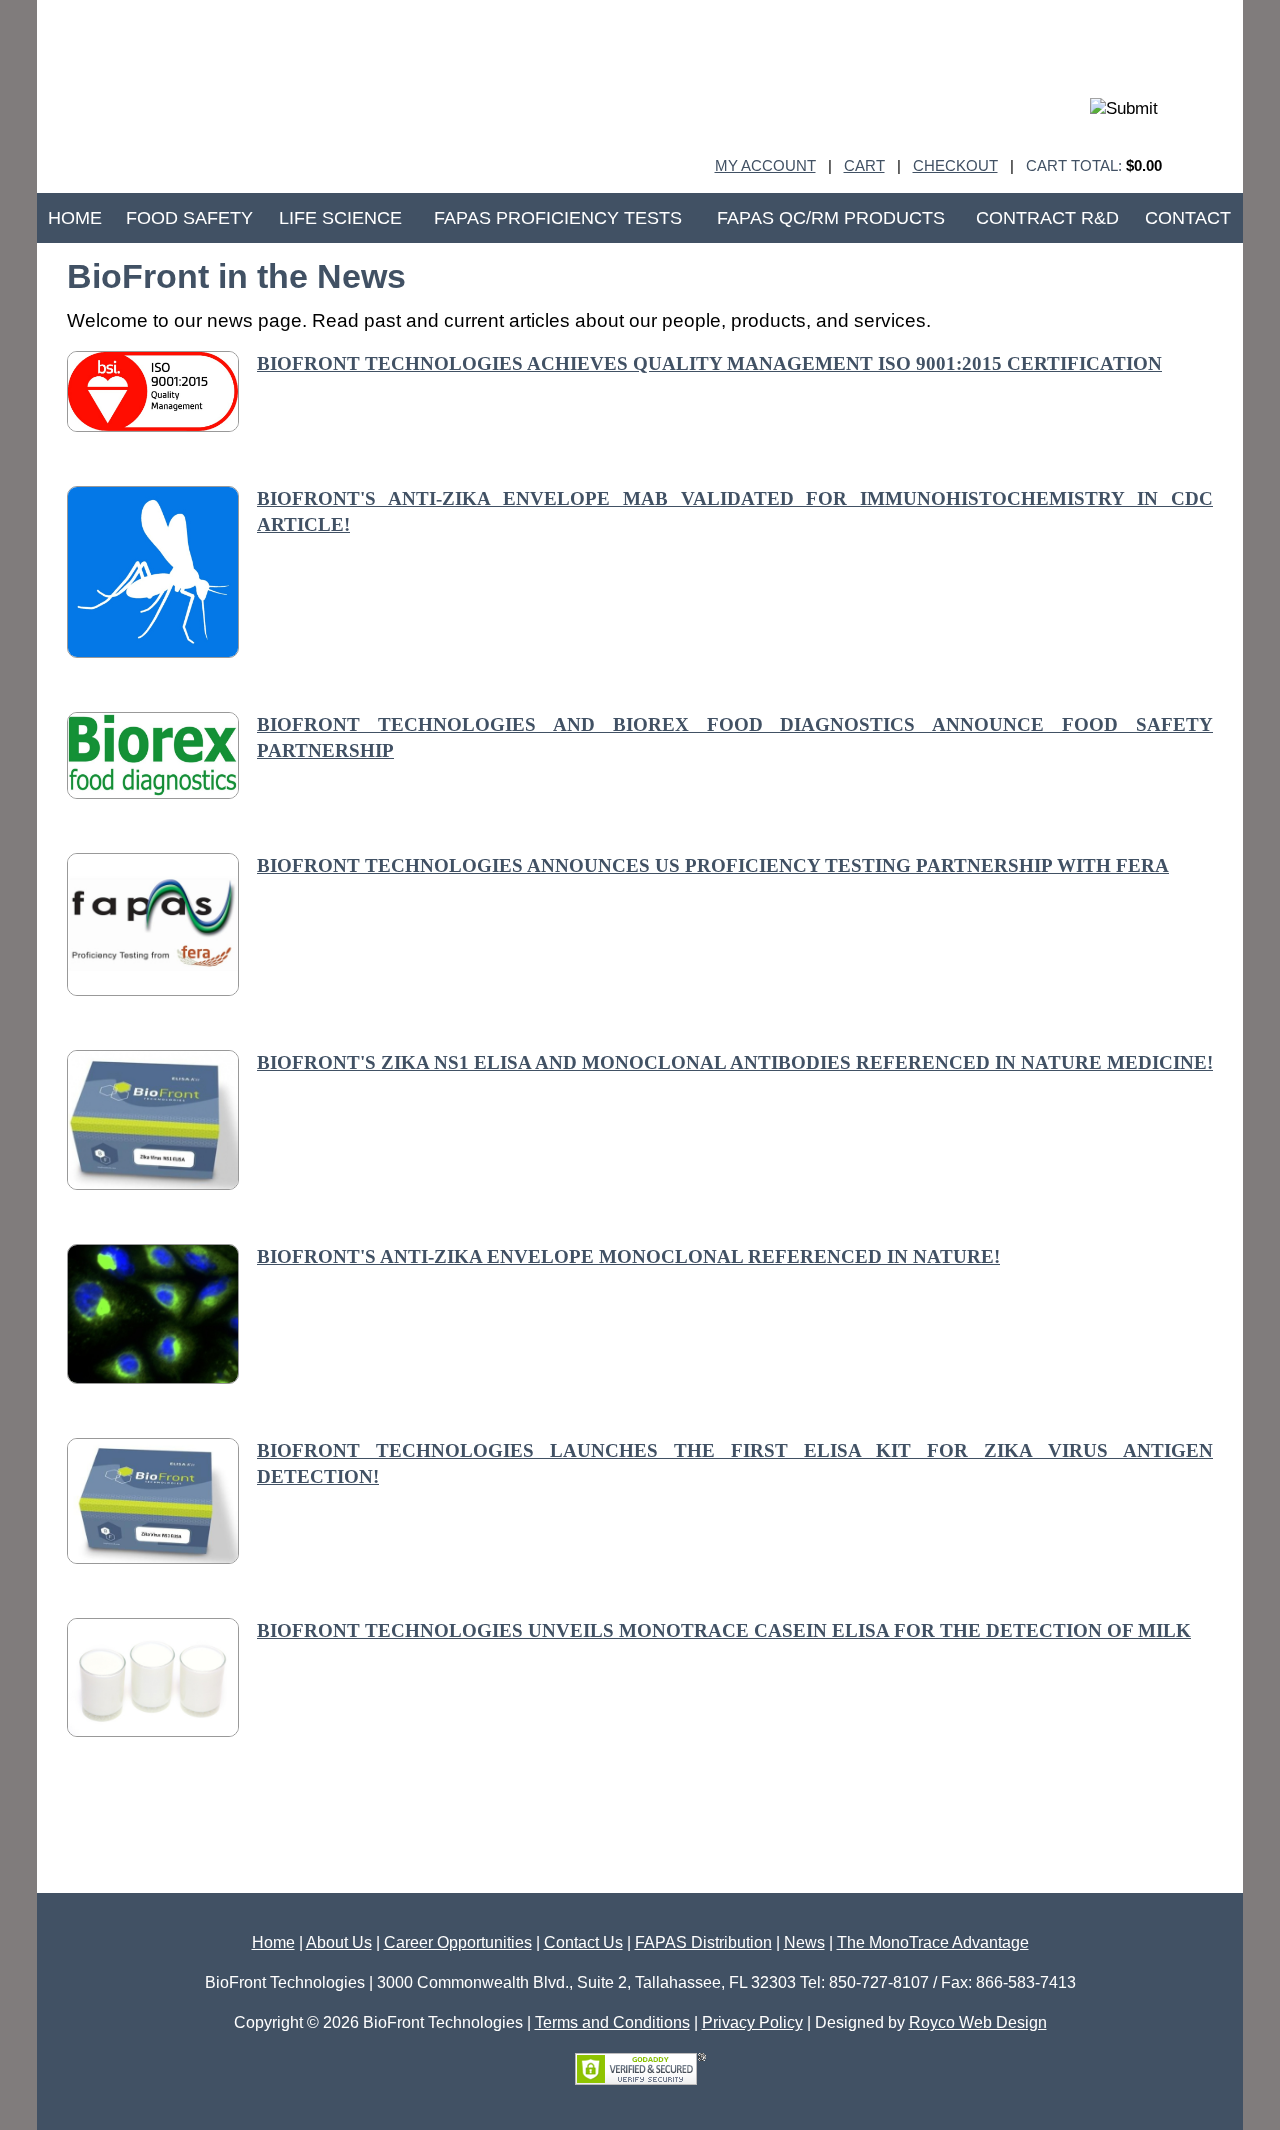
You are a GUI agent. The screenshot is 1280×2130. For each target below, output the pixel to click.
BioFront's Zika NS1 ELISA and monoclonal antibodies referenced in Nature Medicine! (735, 1062)
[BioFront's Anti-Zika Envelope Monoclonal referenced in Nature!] (153, 1377)
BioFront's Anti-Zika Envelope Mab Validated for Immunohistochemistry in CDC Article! (735, 512)
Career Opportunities (458, 1942)
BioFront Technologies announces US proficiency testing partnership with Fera (713, 865)
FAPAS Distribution (703, 1942)
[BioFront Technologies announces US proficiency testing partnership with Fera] (153, 989)
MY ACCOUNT (765, 165)
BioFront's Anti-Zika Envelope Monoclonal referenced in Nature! (628, 1256)
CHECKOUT (955, 165)
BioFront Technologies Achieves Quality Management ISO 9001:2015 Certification (709, 363)
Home (273, 1942)
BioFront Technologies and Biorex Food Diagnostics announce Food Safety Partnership (735, 738)
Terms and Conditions (612, 2022)
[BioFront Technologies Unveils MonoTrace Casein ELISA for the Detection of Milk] (153, 1730)
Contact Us (583, 1942)
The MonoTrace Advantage (933, 1942)
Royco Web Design (978, 2022)
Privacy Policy (752, 2022)
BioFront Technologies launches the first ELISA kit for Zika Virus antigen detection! (735, 1464)
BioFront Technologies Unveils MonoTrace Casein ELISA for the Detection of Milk (724, 1630)
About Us (339, 1942)
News (804, 1942)
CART (864, 165)
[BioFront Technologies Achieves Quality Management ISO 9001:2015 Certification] (153, 425)
